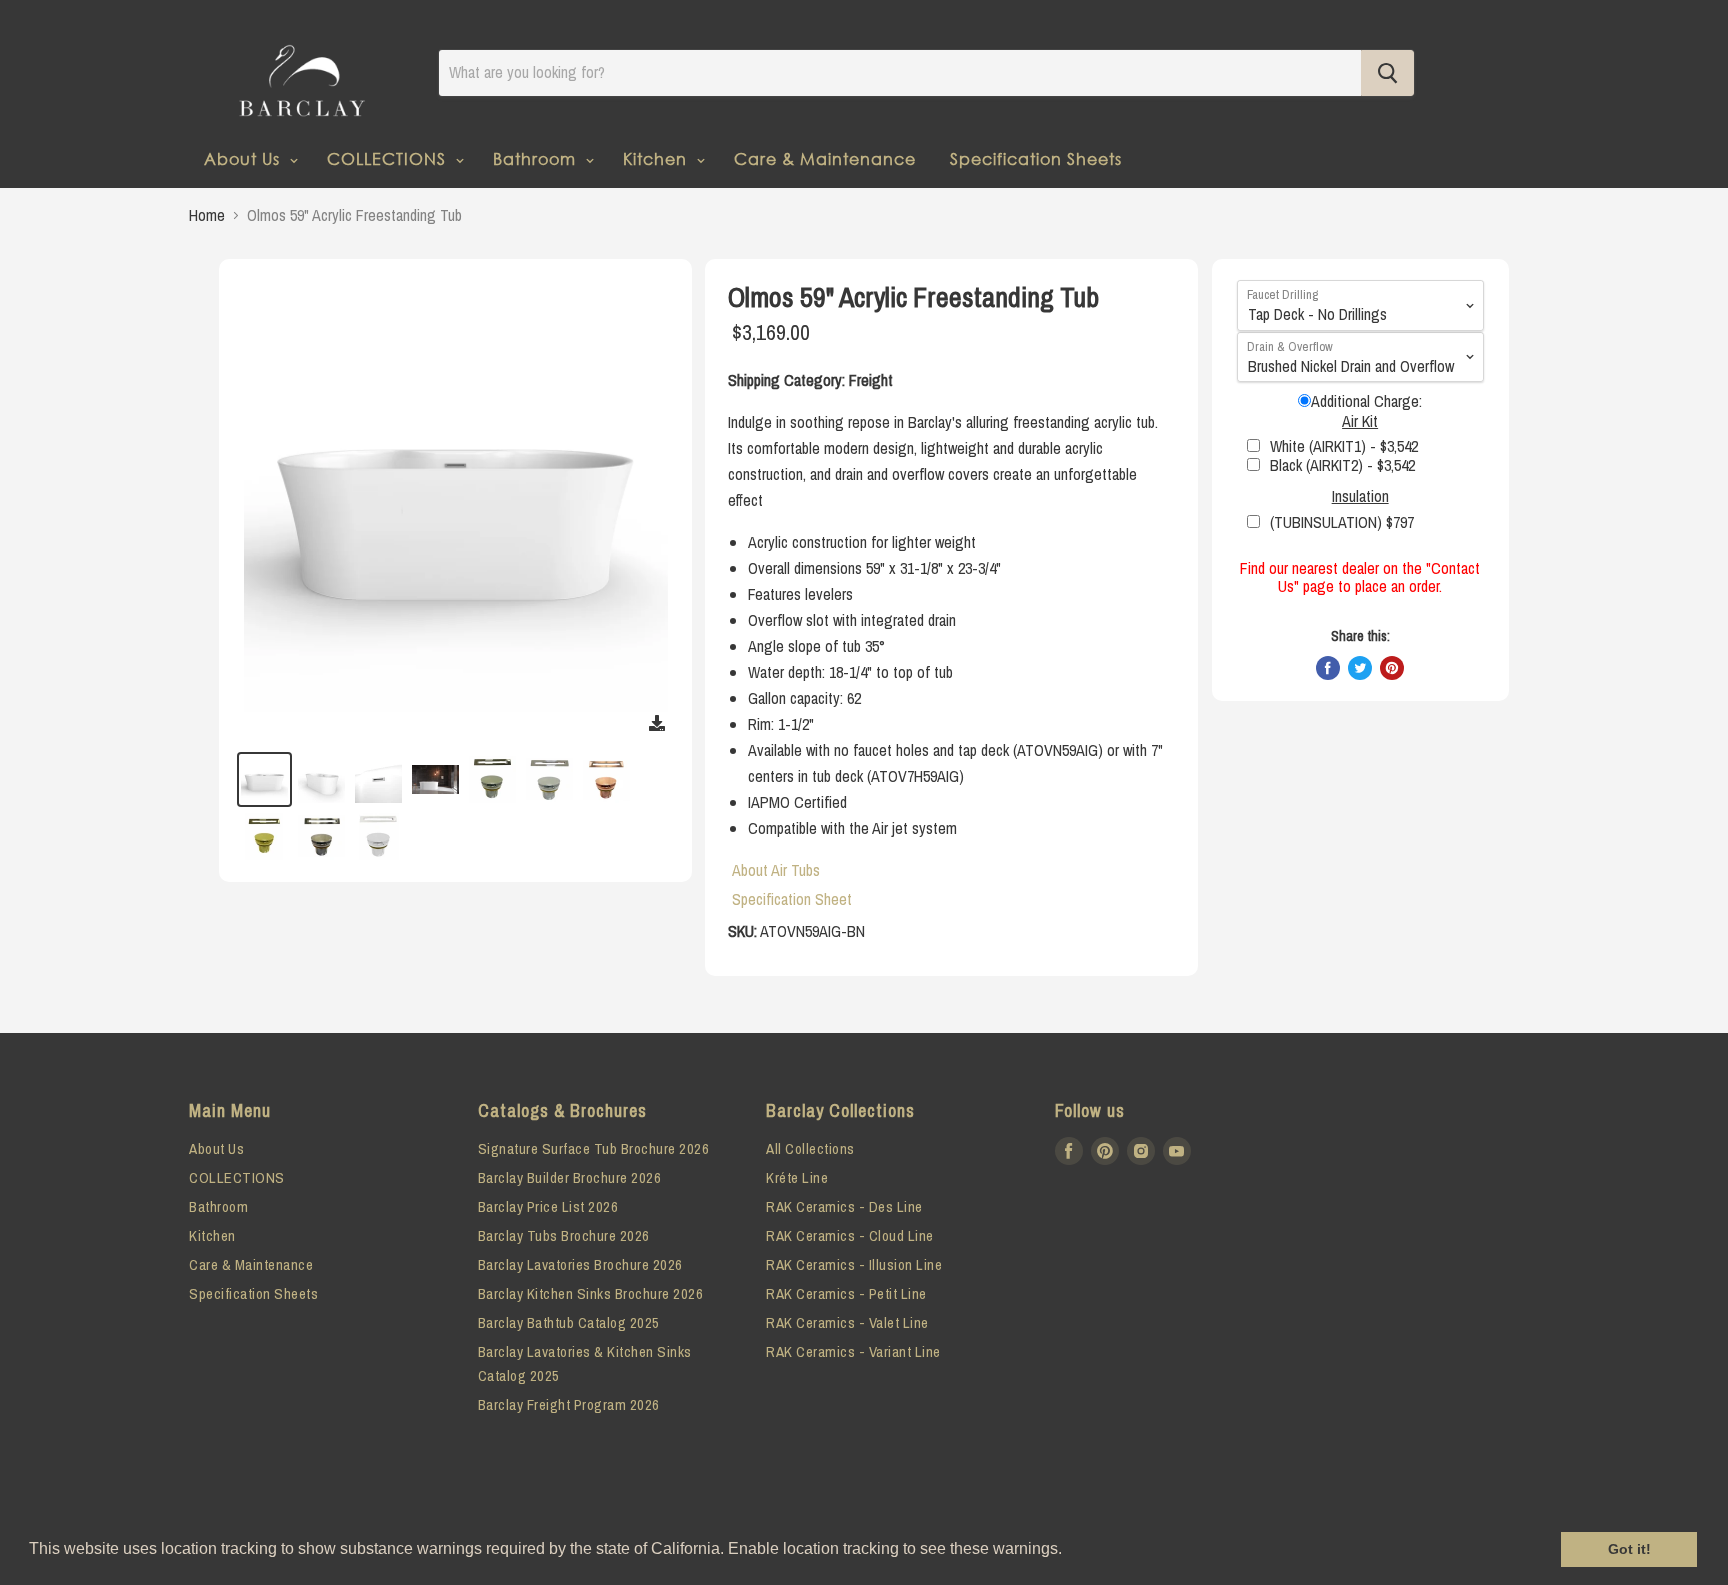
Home (207, 215)
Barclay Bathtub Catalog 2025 (569, 1322)
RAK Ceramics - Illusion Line (854, 1264)
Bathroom (537, 158)
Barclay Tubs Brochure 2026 (564, 1235)
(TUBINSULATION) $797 (1342, 522)
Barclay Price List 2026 (548, 1206)
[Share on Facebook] (1328, 668)
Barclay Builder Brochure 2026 (570, 1177)
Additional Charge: (1366, 401)
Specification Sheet (792, 899)
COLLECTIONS (389, 158)
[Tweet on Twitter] (1360, 668)
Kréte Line (797, 1177)
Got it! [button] (1629, 1549)
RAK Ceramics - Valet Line (847, 1322)
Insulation (1360, 496)
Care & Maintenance (825, 158)
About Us (244, 158)
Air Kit (1360, 421)
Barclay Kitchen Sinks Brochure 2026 (591, 1293)
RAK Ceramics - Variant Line (853, 1351)
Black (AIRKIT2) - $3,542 (1342, 465)
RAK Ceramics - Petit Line (846, 1293)
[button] (1069, 1551)
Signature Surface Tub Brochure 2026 (594, 1148)
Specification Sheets (1036, 158)
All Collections (810, 1148)
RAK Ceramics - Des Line (844, 1206)
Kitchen (657, 158)
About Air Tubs (776, 870)
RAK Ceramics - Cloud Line (850, 1235)
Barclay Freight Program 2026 (569, 1404)
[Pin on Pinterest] (1392, 668)
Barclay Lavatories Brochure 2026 (580, 1264)
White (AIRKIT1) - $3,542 (1344, 446)
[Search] (1387, 73)
